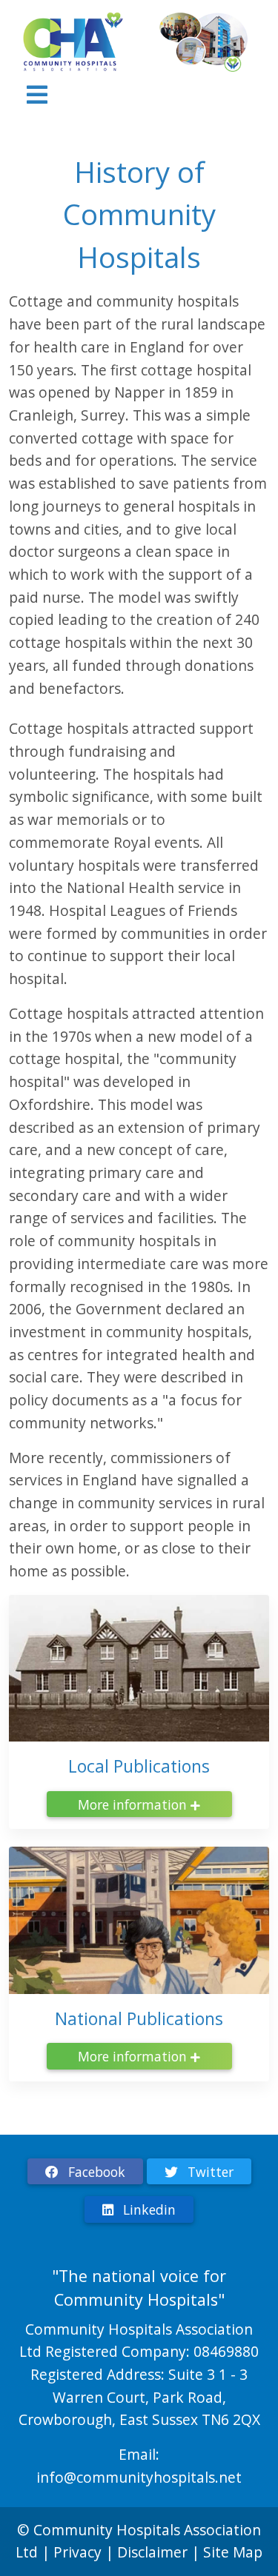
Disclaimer (154, 2552)
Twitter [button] (209, 2172)
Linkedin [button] (148, 2209)
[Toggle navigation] (37, 95)
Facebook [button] (95, 2172)
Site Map (233, 2552)
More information (134, 1804)
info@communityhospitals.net (139, 2477)
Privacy (77, 2552)
